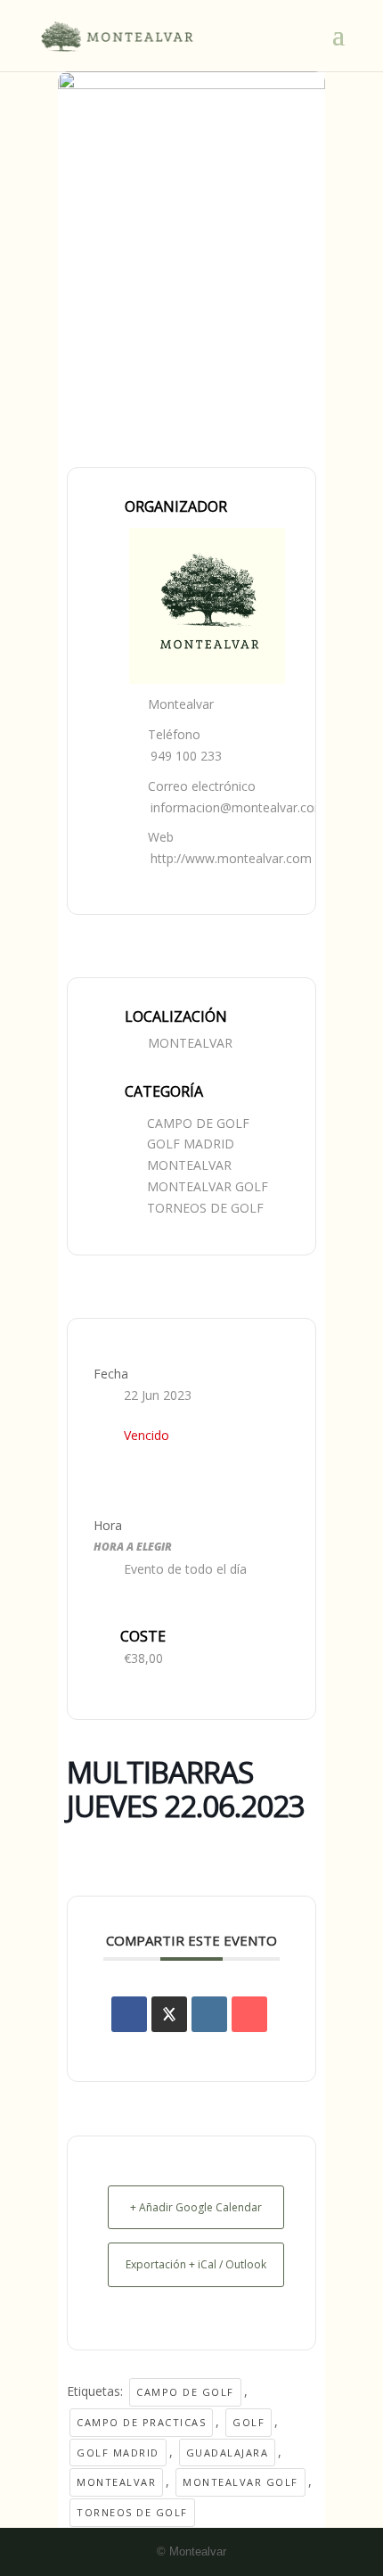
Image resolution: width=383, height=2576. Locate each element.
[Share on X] (169, 2014)
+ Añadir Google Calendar (196, 2207)
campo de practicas (141, 2422)
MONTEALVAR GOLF (208, 1186)
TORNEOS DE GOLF (205, 1208)
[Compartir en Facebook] (129, 2014)
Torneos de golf (132, 2512)
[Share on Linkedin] (209, 2014)
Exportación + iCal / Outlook (196, 2264)
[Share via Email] (249, 2014)
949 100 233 (186, 756)
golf (249, 2422)
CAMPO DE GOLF (198, 1123)
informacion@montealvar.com (238, 807)
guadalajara (228, 2453)
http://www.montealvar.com (231, 858)
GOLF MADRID (191, 1144)
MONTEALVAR (189, 1165)
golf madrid (118, 2453)
